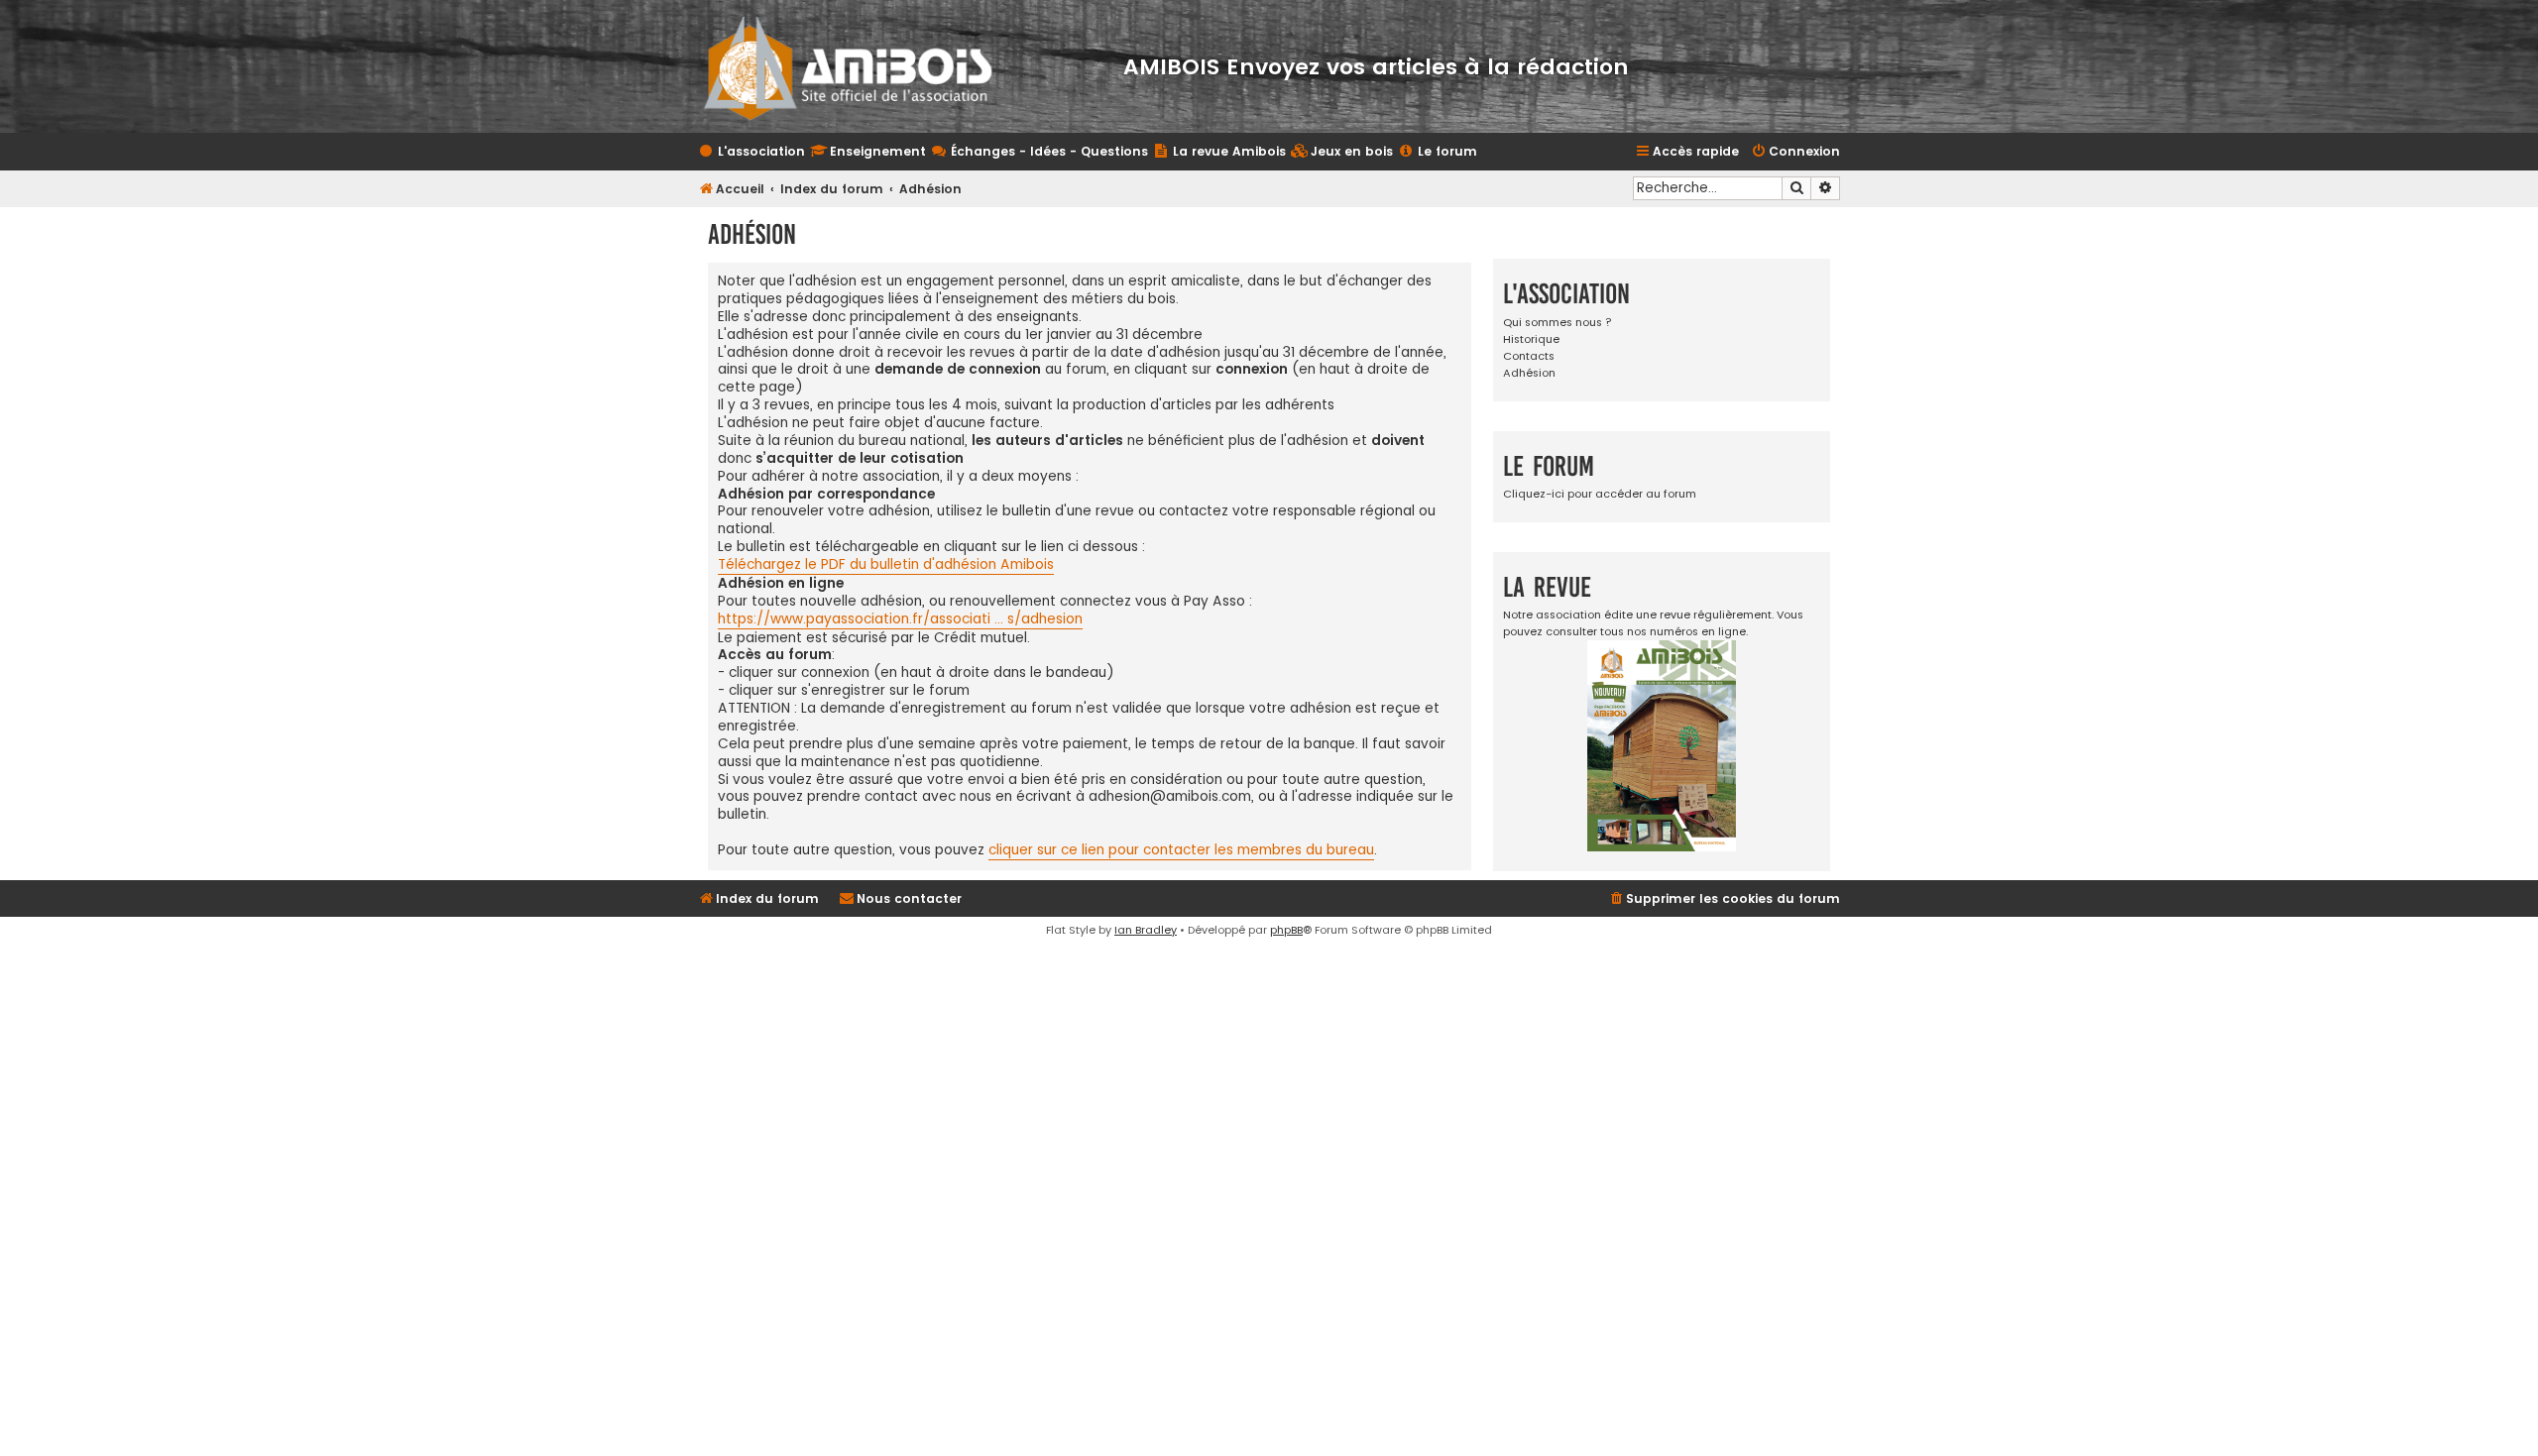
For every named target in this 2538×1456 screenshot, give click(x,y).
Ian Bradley (1146, 930)
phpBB (1286, 930)
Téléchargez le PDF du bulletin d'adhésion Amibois (886, 565)
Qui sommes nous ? (1557, 322)
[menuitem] (1342, 152)
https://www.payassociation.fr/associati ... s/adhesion (900, 619)
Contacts (1529, 356)
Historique (1531, 339)
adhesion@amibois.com (1170, 797)
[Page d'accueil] (861, 66)
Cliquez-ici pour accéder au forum (1600, 494)
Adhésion (1529, 373)
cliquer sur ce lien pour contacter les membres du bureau (1181, 850)
